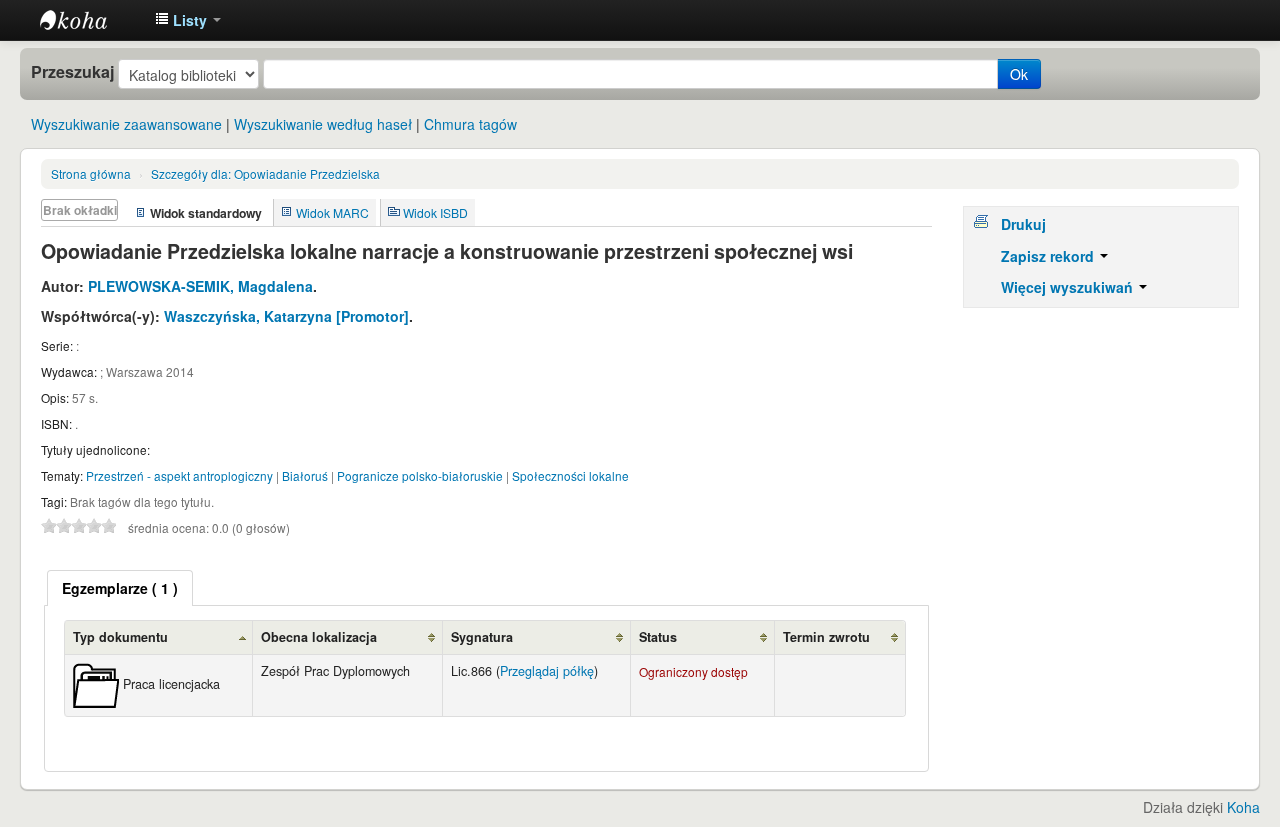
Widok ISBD (435, 212)
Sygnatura (482, 637)
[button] (188, 20)
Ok (1019, 74)
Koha (1243, 807)
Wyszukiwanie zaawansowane (126, 124)
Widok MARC (332, 212)
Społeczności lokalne (570, 475)
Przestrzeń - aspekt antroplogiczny (179, 475)
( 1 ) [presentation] (120, 588)
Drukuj (1023, 224)
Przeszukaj (72, 72)
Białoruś (305, 475)
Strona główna (91, 173)
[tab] (120, 588)
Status (658, 637)
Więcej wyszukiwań (1069, 287)
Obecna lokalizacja (319, 637)
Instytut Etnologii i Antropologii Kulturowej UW (90, 20)
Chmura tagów (470, 124)
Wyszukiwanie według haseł (323, 124)
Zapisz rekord (1049, 256)
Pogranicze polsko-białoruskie (420, 475)
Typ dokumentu (120, 637)
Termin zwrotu (826, 637)
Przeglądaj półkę (547, 671)
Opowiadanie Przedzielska (265, 173)
